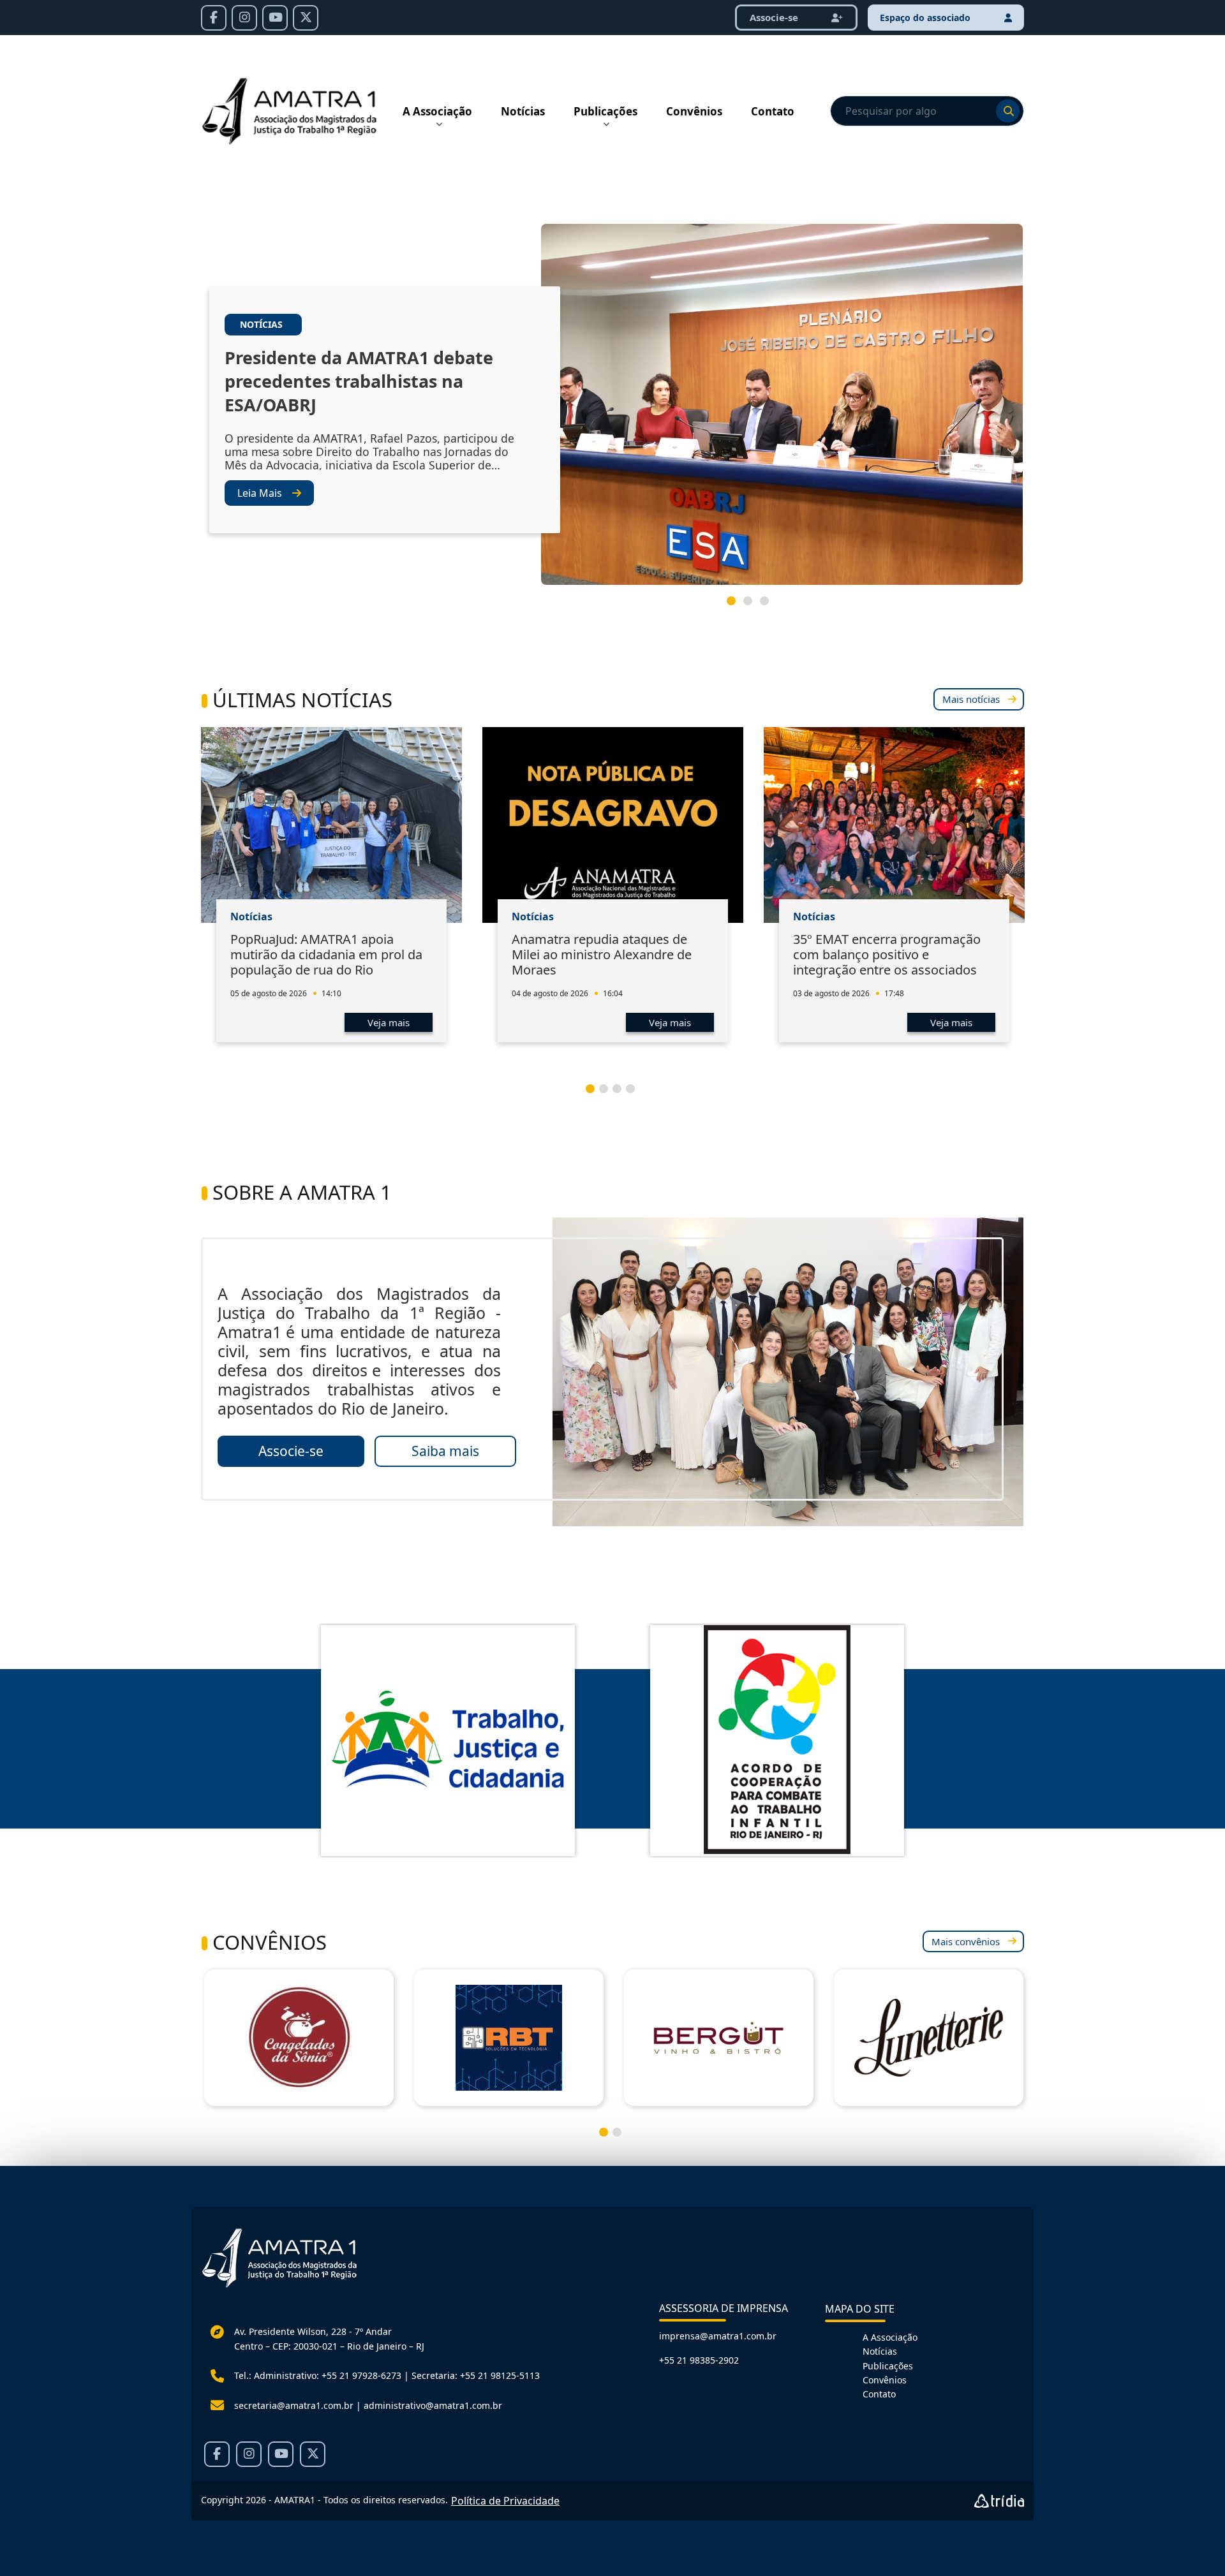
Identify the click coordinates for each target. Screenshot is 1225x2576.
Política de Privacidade (505, 2501)
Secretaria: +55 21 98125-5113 (476, 2375)
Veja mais (389, 1022)
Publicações (605, 111)
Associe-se (775, 17)
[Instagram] (244, 18)
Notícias (523, 111)
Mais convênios (966, 1941)
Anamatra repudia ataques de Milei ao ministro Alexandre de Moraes (602, 954)
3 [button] (769, 606)
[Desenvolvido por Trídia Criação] (999, 2501)
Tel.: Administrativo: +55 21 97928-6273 (318, 2375)
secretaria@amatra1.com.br (294, 2405)
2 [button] (753, 606)
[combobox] (927, 111)
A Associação (437, 111)
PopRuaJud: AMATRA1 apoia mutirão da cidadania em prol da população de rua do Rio (326, 954)
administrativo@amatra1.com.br (433, 2405)
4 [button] (635, 1094)
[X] (306, 18)
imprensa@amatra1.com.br (718, 2336)
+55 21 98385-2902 (699, 2360)
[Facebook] (214, 18)
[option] (612, 409)
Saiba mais (445, 1451)
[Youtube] (275, 18)
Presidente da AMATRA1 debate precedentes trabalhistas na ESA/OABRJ (359, 381)
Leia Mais (260, 493)
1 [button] (736, 606)
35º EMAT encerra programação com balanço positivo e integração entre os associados (887, 954)
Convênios (694, 111)
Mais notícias (971, 699)
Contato (773, 111)
